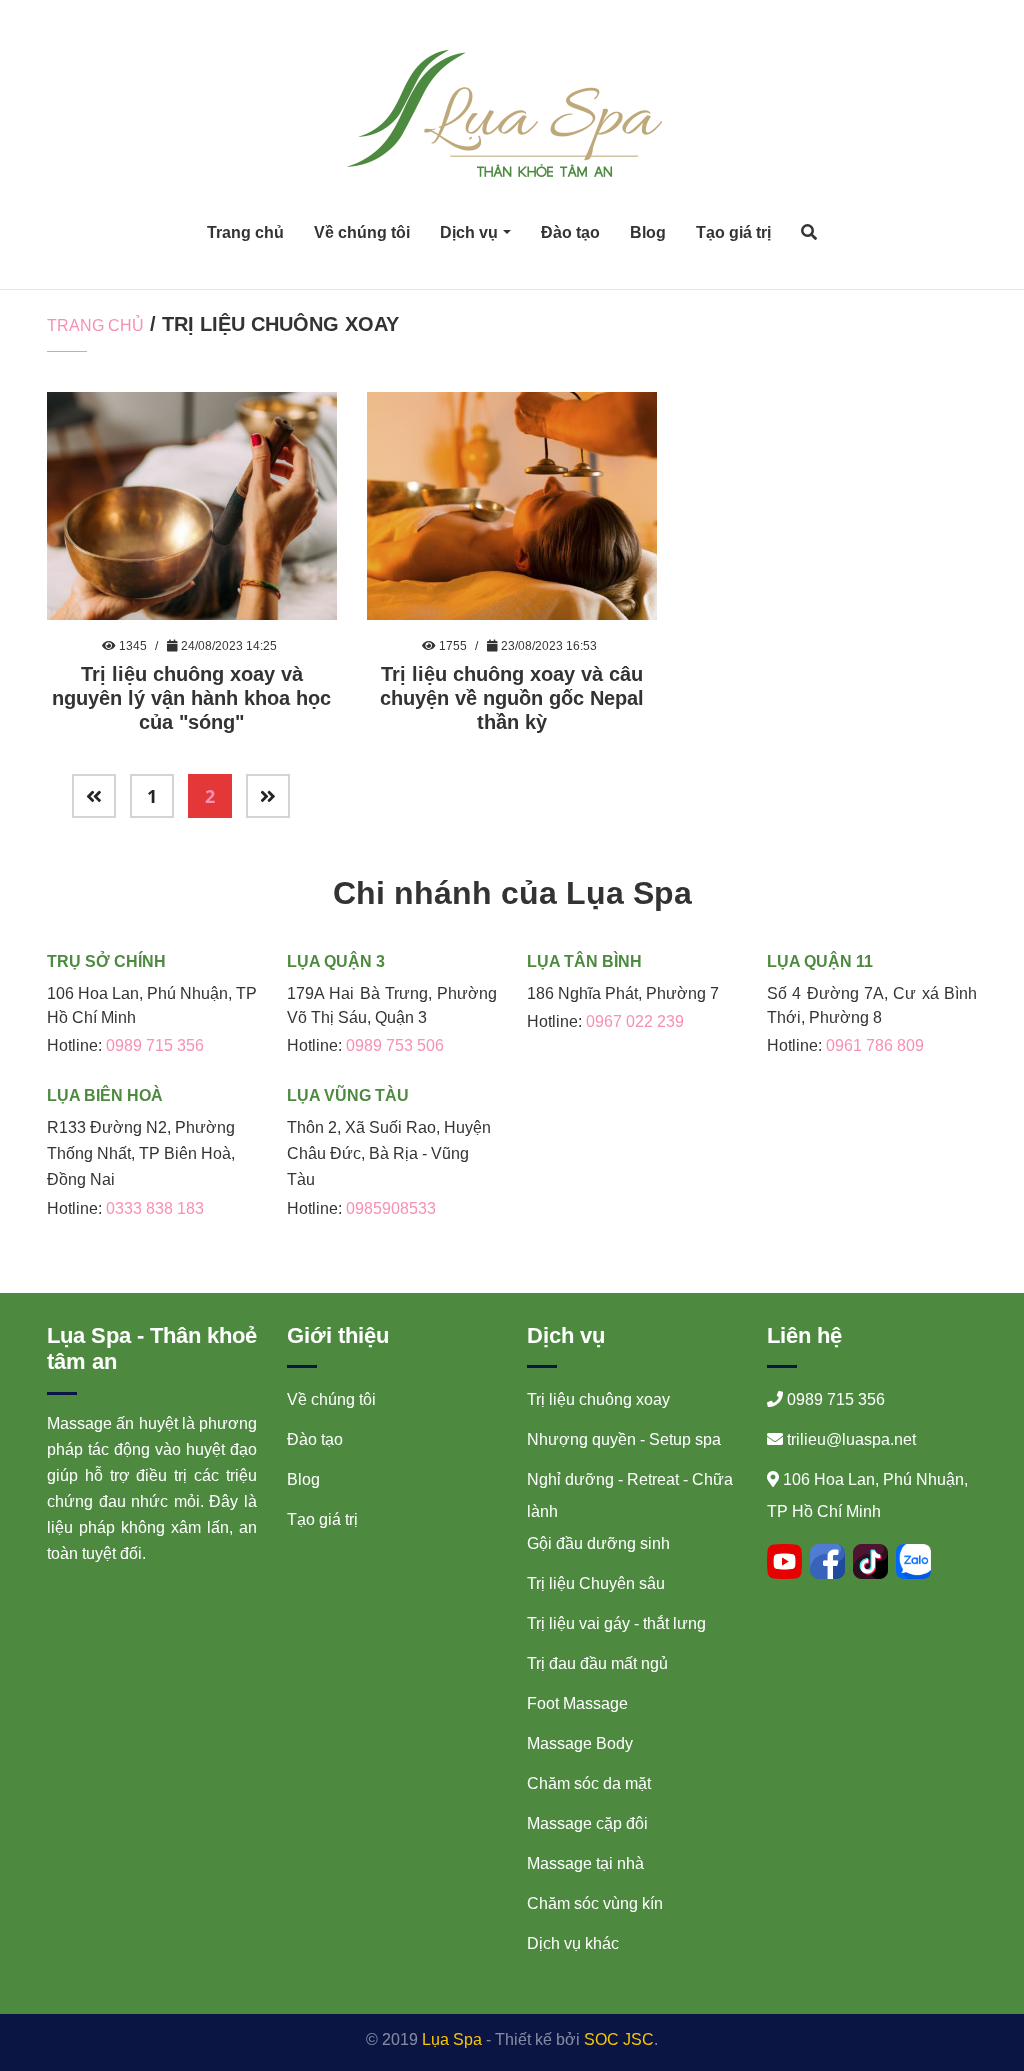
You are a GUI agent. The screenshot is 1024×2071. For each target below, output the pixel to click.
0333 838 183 (155, 1208)
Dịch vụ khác (573, 1943)
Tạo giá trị (733, 232)
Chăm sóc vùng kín (595, 1903)
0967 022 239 (635, 1021)
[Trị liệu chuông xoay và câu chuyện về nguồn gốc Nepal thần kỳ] (512, 504)
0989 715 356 (155, 1045)
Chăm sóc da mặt (589, 1783)
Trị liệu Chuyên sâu (596, 1583)
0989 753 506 (395, 1045)
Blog (648, 232)
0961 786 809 (875, 1045)
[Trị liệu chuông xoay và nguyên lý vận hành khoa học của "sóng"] (192, 504)
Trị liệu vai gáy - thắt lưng (616, 1623)
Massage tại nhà (585, 1863)
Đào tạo (570, 232)
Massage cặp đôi (587, 1823)
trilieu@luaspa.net (851, 1439)
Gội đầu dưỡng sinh (598, 1543)
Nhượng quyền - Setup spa (624, 1439)
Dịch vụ (469, 232)
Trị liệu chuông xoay (598, 1399)
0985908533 (391, 1208)
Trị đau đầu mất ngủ (597, 1663)
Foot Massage (577, 1703)
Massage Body (580, 1743)
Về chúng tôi (362, 232)
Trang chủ (245, 232)
